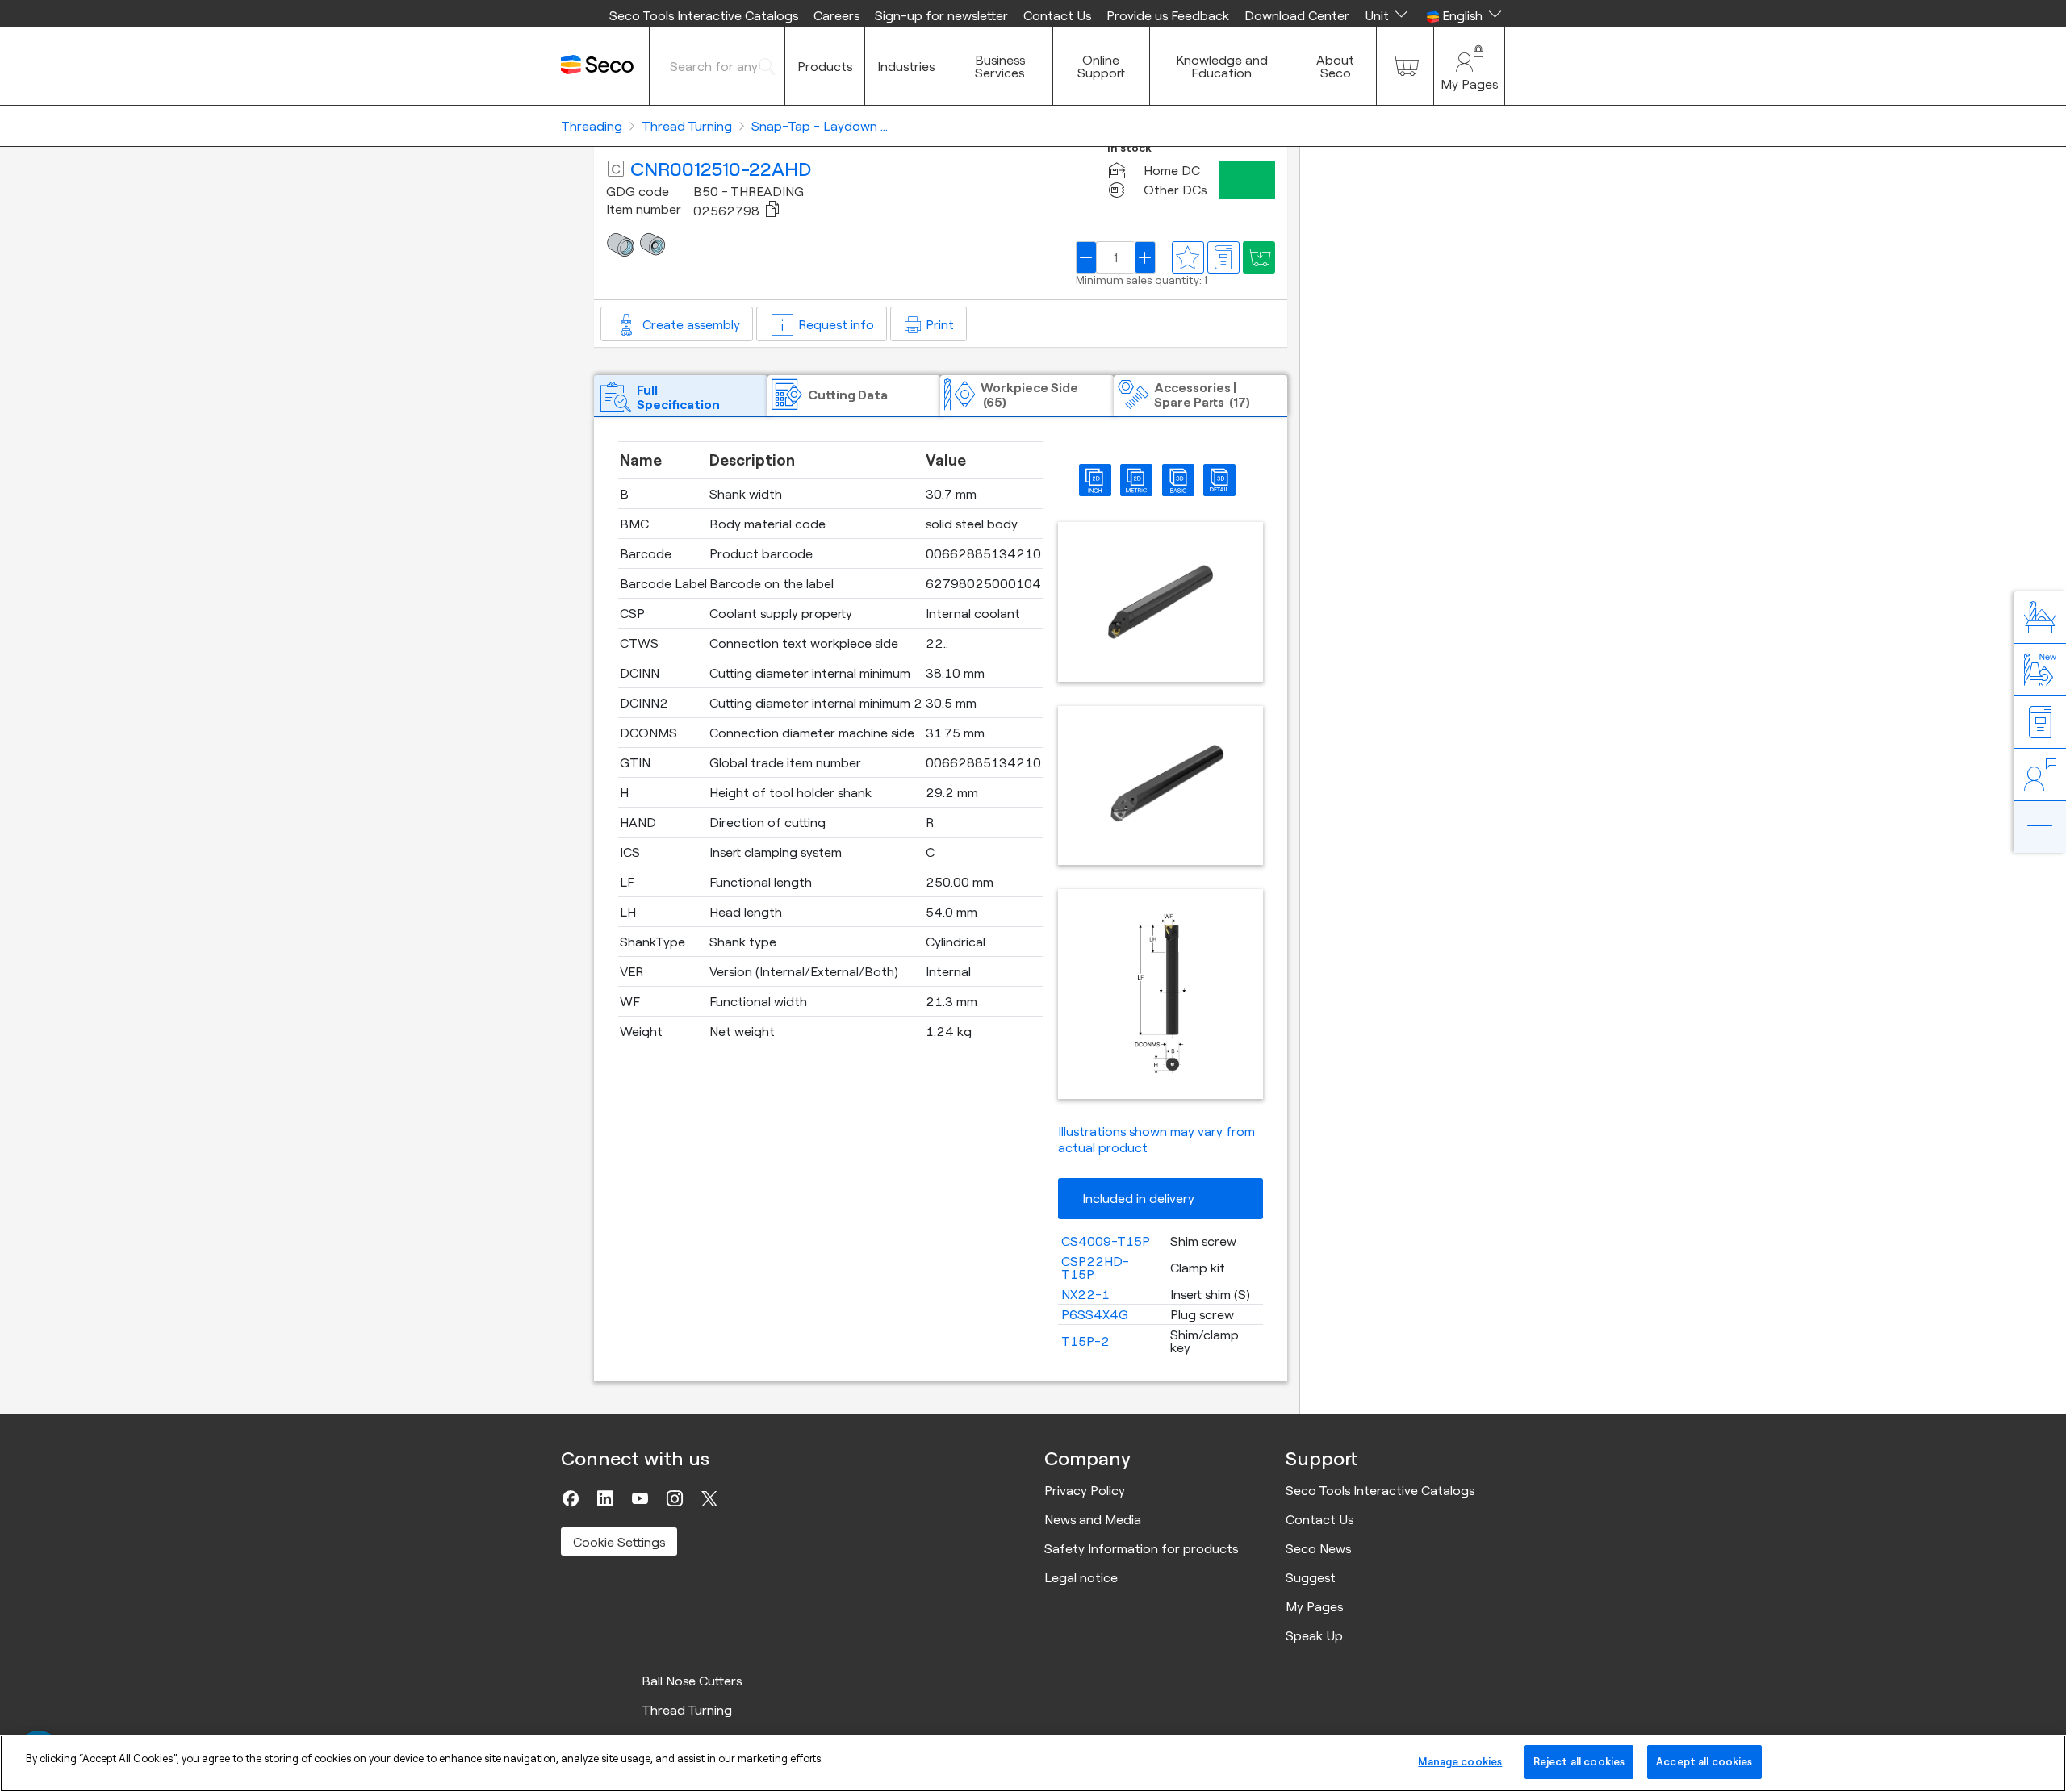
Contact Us (1057, 15)
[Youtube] (640, 1498)
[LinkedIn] (605, 1498)
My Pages (1314, 1606)
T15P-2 (1085, 1341)
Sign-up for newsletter (941, 15)
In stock (1129, 148)
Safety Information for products (1141, 1548)
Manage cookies (1460, 1761)
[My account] (1469, 66)
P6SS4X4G (1095, 1314)
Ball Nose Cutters (692, 1681)
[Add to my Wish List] (1259, 257)
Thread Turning (687, 1710)
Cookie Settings (619, 1542)
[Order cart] (1405, 66)
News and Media (1093, 1519)
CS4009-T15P (1106, 1241)
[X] (709, 1498)
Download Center (1297, 15)
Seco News (1318, 1548)
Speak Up (1314, 1635)
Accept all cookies (1704, 1761)
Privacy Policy (1085, 1490)
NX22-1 (1085, 1294)
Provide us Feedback (1168, 15)
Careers (836, 15)
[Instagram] (675, 1498)
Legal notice (1081, 1577)
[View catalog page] (1223, 257)
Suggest (1311, 1577)
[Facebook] (571, 1498)
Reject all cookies (1579, 1761)
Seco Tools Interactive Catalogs (704, 15)
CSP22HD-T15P (1095, 1268)
